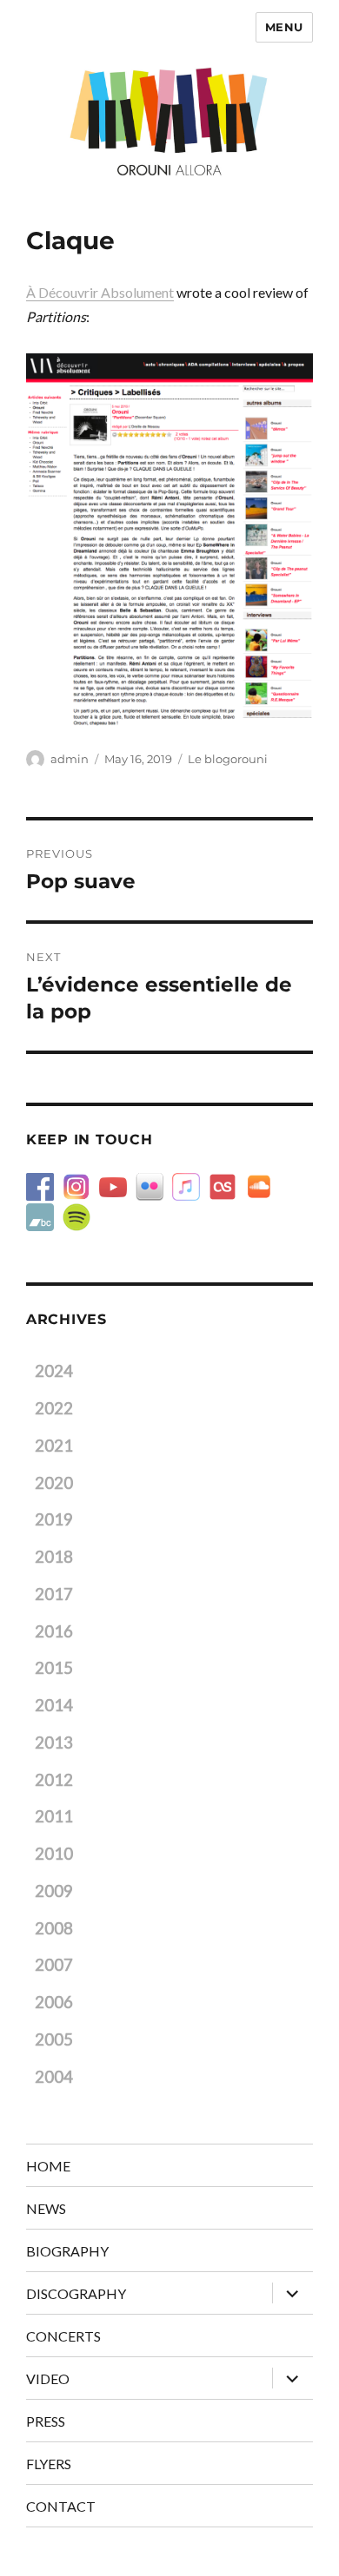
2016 (54, 1631)
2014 (54, 1705)
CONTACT (61, 2506)
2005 (54, 2039)
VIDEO (48, 2378)
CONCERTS (63, 2336)
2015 (54, 1668)
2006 (54, 2002)
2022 (54, 1408)
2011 (54, 1816)
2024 (54, 1371)
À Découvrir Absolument (100, 292)
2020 (54, 1483)
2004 (54, 2077)
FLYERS (49, 2464)
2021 (54, 1446)
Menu (284, 27)
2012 (54, 1780)
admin (70, 759)
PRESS (46, 2421)
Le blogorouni (228, 759)
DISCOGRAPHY (76, 2293)
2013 (54, 1743)
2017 (54, 1594)
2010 (54, 1854)
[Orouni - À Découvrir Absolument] (169, 540)
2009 (54, 1891)
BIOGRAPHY (67, 2251)
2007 (54, 1965)
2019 (54, 1519)
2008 (54, 1928)
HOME (48, 2166)
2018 (54, 1557)
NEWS (46, 2208)
